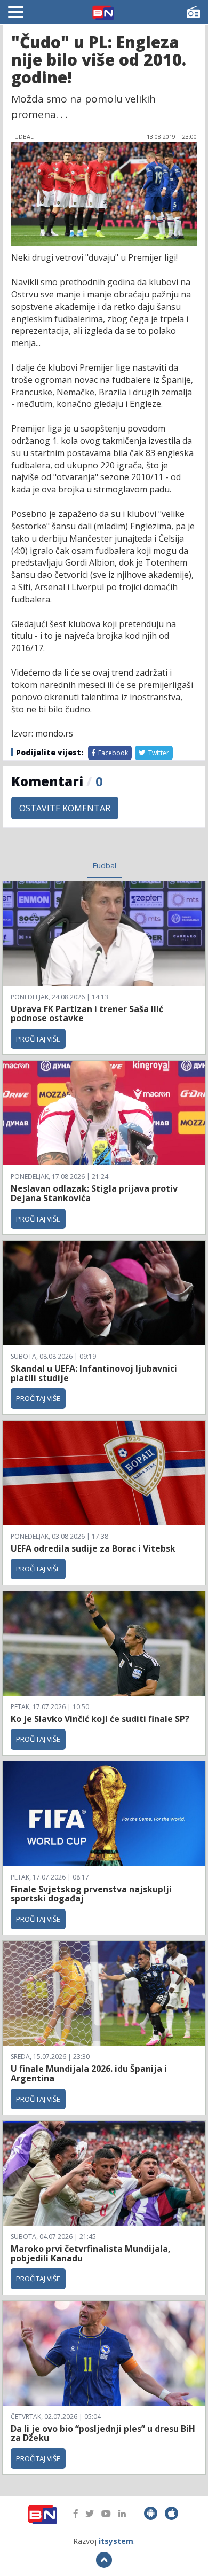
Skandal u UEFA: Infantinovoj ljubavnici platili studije (94, 1373)
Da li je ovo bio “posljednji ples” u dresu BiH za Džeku (103, 2433)
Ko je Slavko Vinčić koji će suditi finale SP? (101, 1719)
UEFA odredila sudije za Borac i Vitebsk (93, 1548)
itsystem (116, 2541)
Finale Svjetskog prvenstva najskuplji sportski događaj (91, 1894)
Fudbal (104, 865)
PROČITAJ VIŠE (38, 1039)
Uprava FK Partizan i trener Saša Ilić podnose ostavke (87, 1014)
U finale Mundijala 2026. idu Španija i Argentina (89, 2073)
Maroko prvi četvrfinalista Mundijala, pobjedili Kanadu (91, 2253)
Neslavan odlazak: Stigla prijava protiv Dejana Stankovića (94, 1193)
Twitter (158, 753)
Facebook (112, 753)
